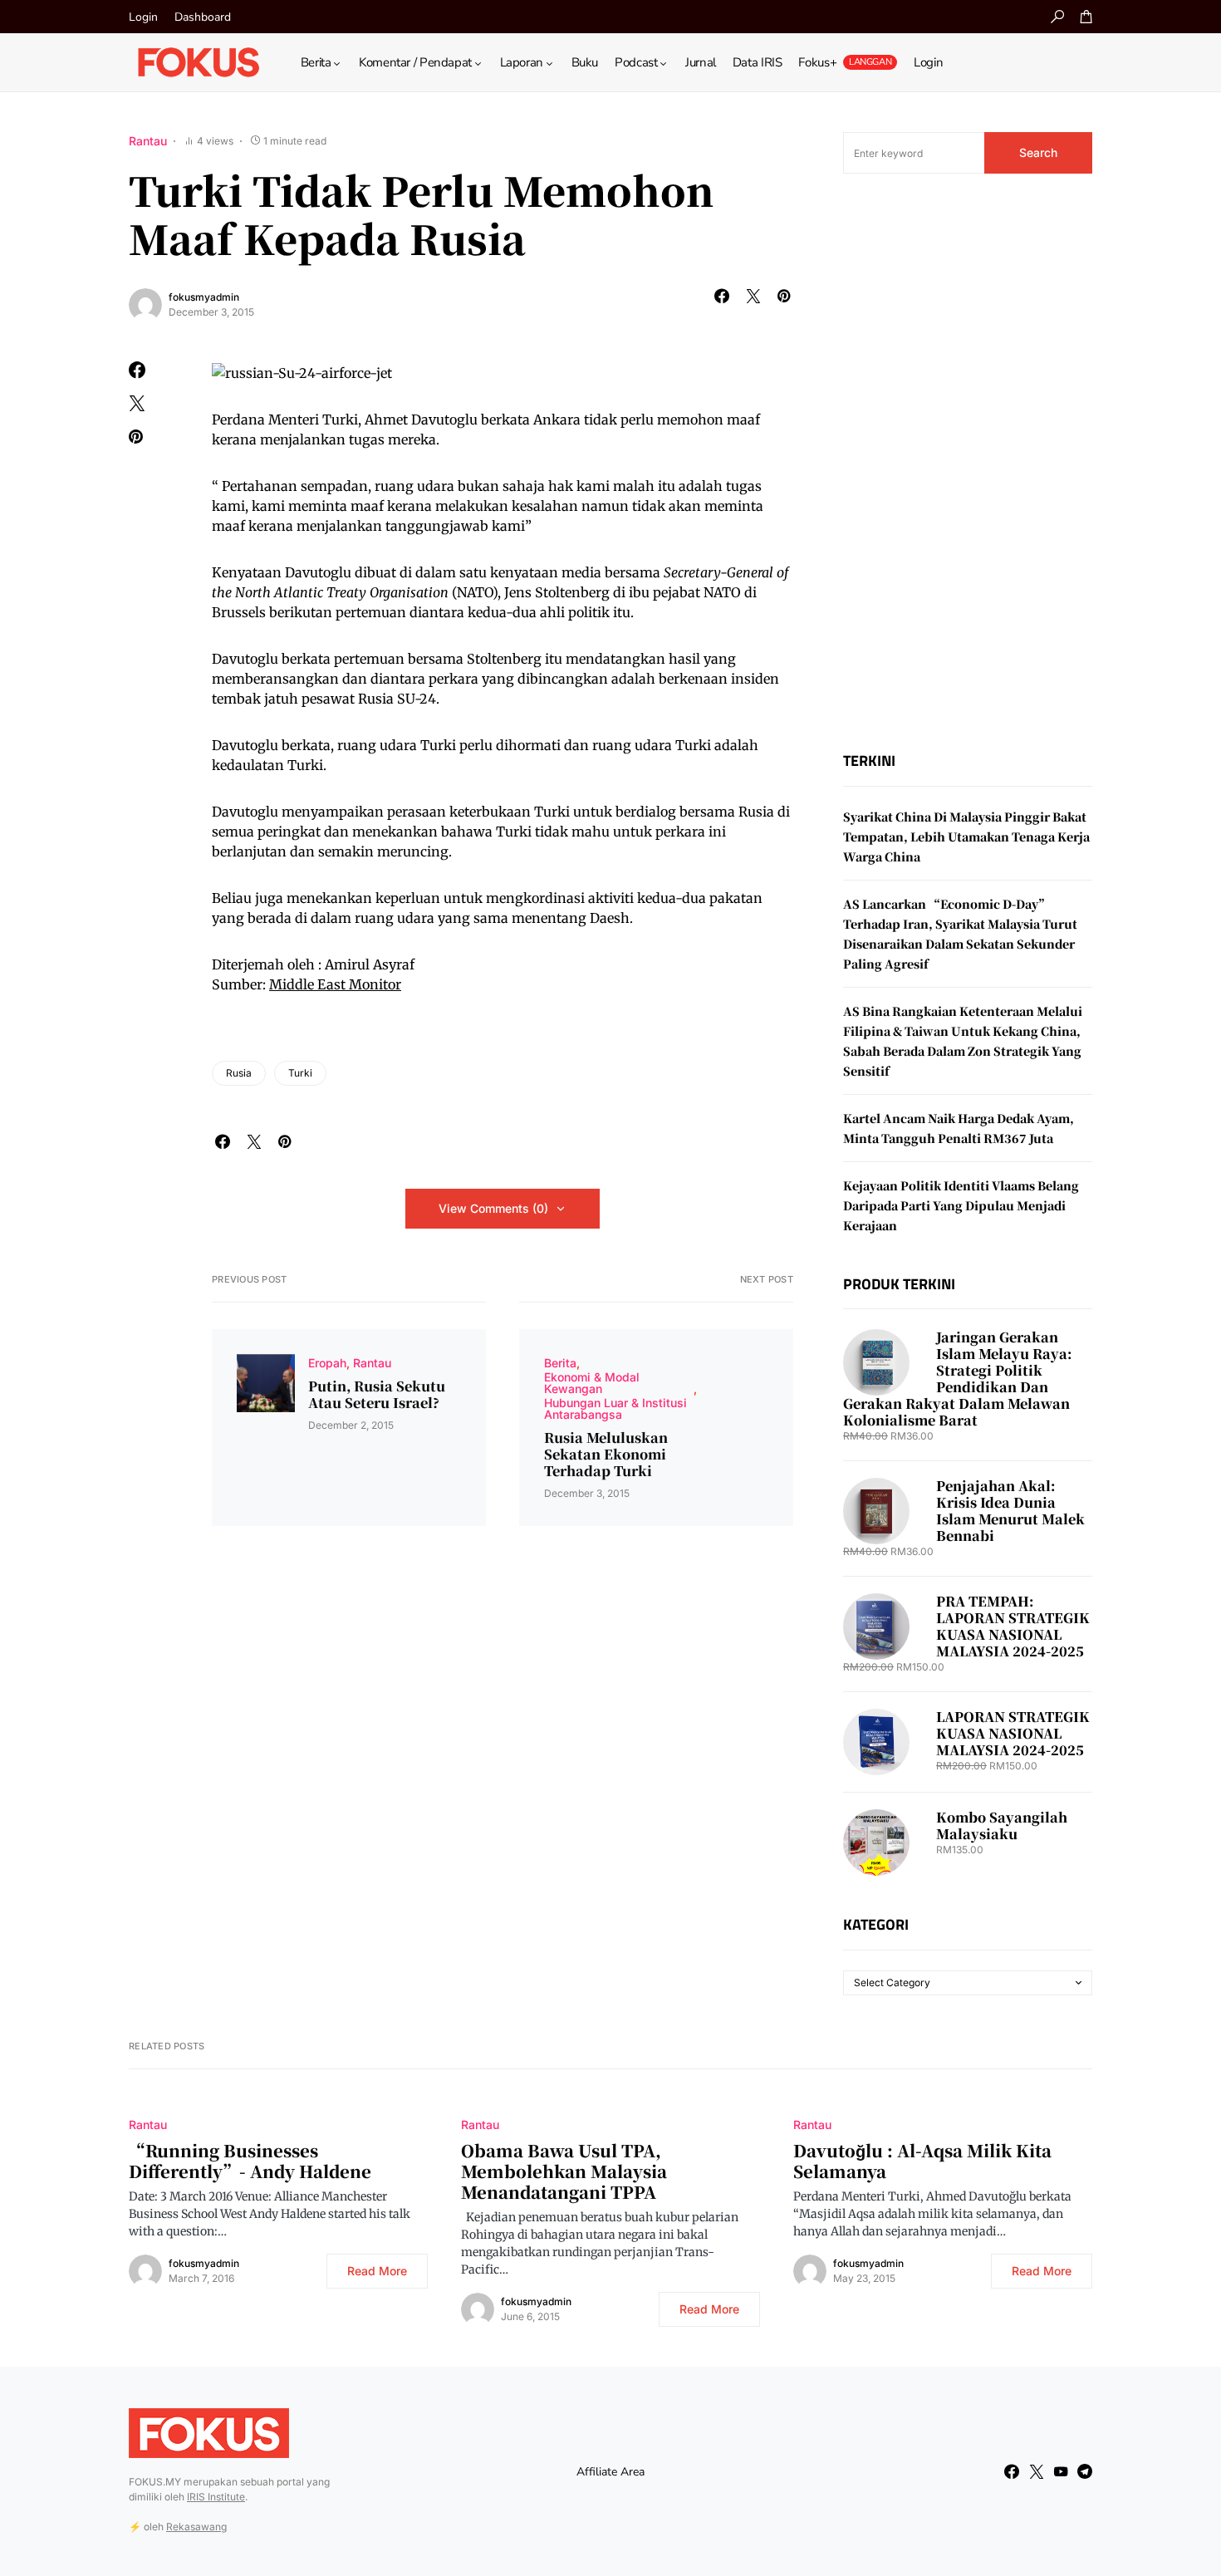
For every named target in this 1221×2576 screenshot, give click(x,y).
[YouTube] (1061, 2471)
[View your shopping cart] (1086, 17)
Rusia (239, 1073)
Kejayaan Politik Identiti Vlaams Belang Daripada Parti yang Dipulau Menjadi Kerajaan (961, 1205)
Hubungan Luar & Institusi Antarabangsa (615, 1408)
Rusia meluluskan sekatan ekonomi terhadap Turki (606, 1455)
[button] (1057, 17)
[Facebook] (1012, 2471)
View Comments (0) (493, 1208)
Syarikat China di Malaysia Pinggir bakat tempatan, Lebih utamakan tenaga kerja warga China (966, 837)
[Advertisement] (968, 463)
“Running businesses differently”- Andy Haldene (250, 2161)
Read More (377, 2271)
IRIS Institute (216, 2497)
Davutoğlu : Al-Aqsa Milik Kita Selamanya (922, 2161)
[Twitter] (1037, 2471)
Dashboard (203, 17)
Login (143, 17)
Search (1038, 152)
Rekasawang (196, 2527)
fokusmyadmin (204, 297)
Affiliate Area (610, 2472)
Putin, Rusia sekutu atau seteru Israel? (377, 1395)
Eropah (327, 1363)
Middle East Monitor (335, 984)
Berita (560, 1363)
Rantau (148, 141)
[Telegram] (1085, 2471)
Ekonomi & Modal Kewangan (592, 1383)
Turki (300, 1073)
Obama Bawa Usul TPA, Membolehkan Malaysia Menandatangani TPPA (564, 2171)
